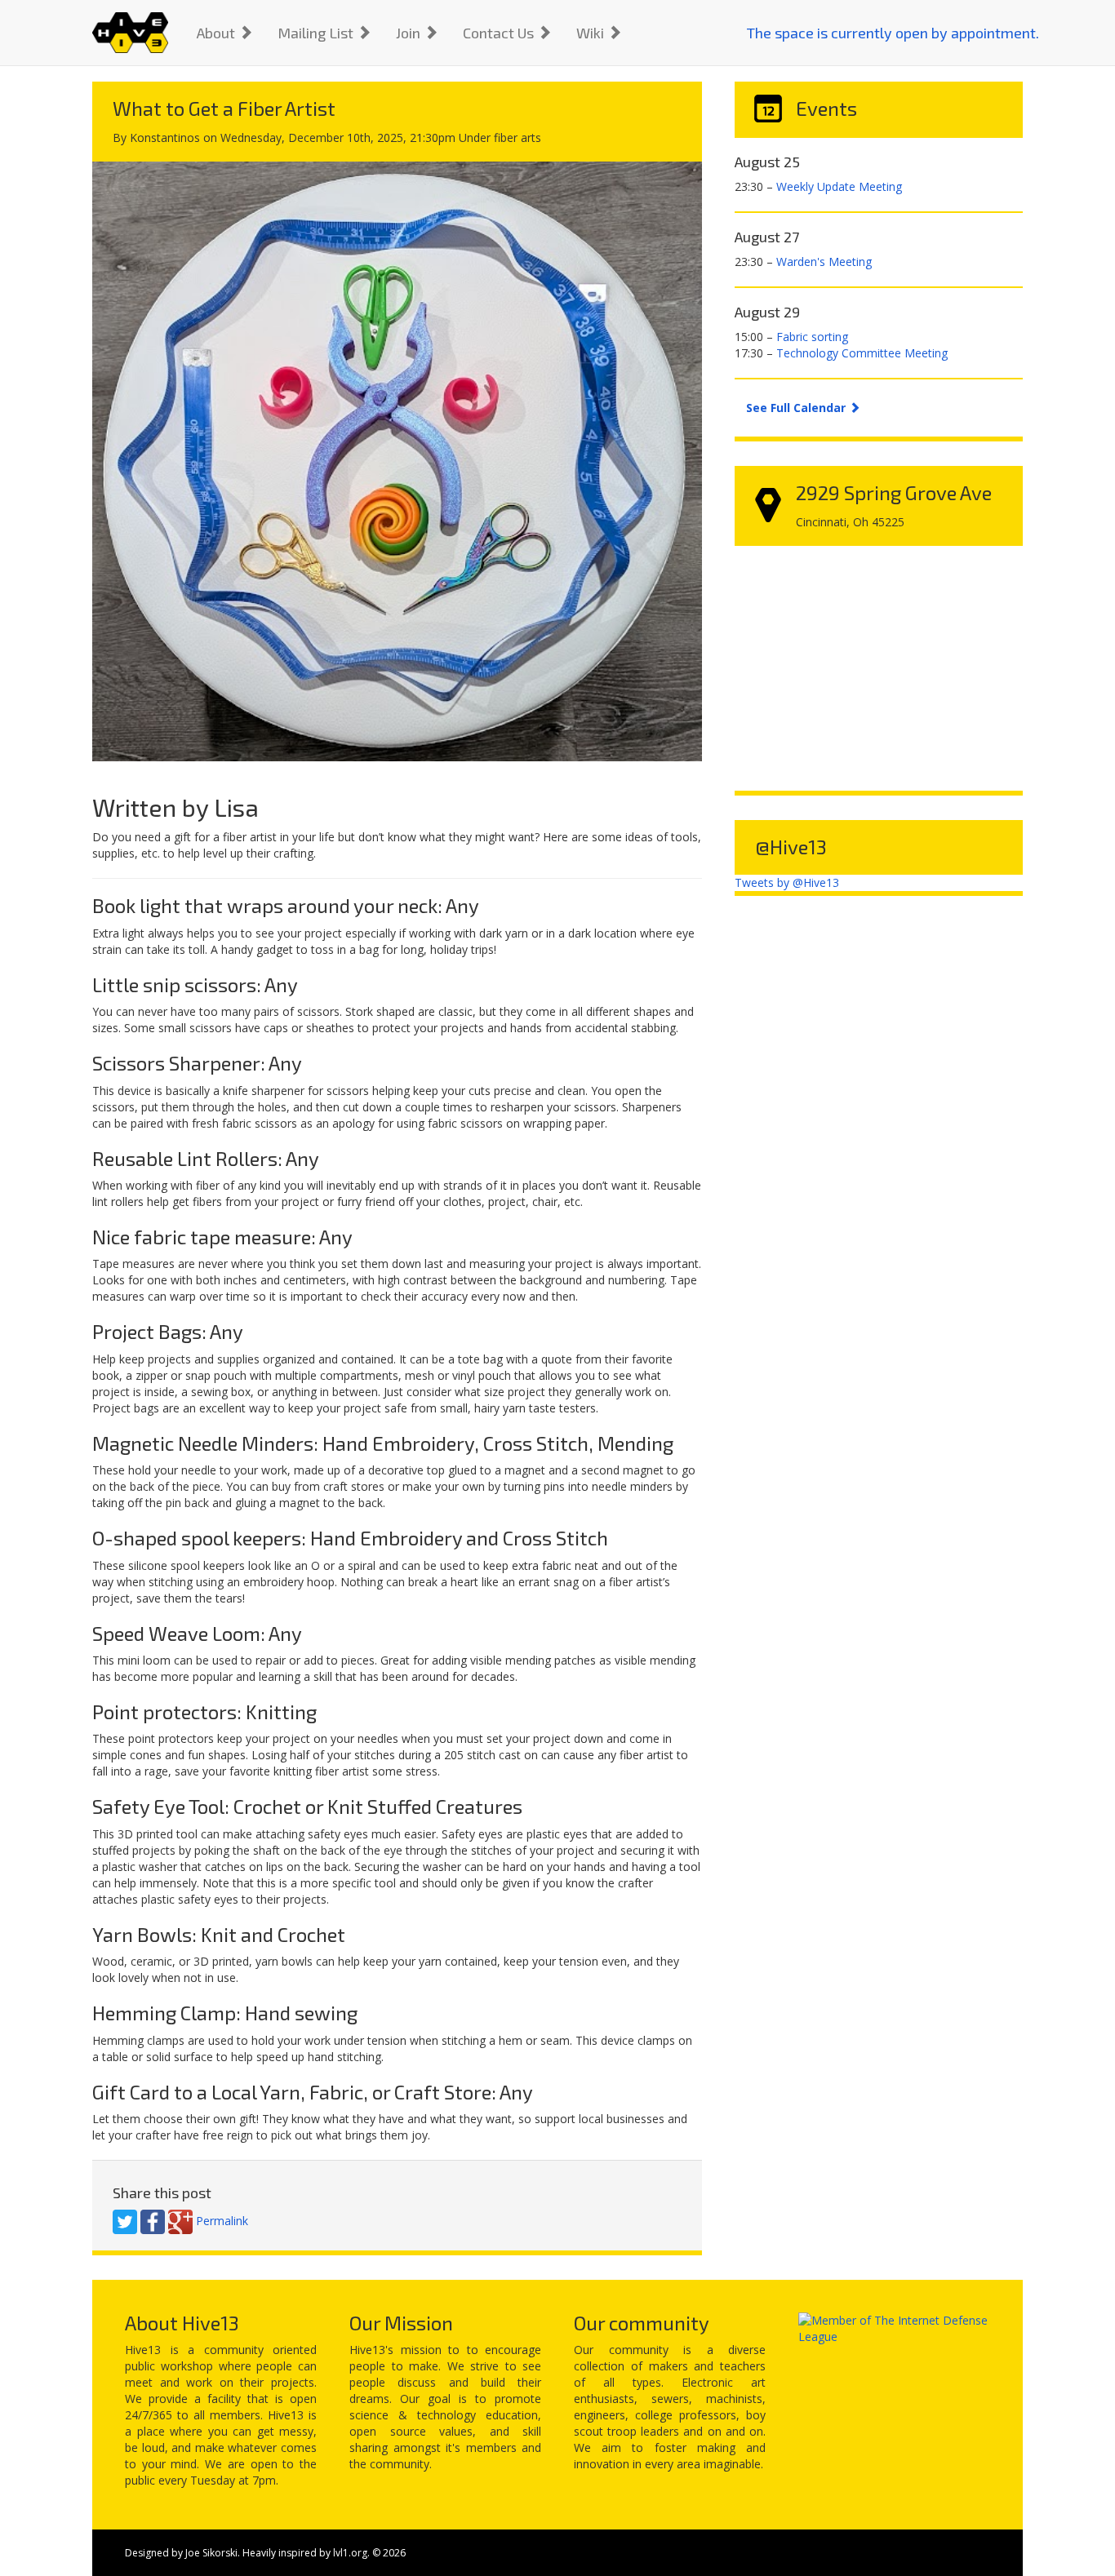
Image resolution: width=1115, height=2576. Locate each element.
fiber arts (518, 137)
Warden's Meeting (824, 262)
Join (410, 33)
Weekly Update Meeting (839, 186)
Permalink (222, 2221)
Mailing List (317, 33)
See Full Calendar (797, 408)
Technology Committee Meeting (862, 353)
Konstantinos (165, 137)
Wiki (592, 33)
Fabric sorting (812, 337)
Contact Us (500, 33)
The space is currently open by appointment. (893, 33)
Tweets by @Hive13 (787, 882)
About (218, 33)
